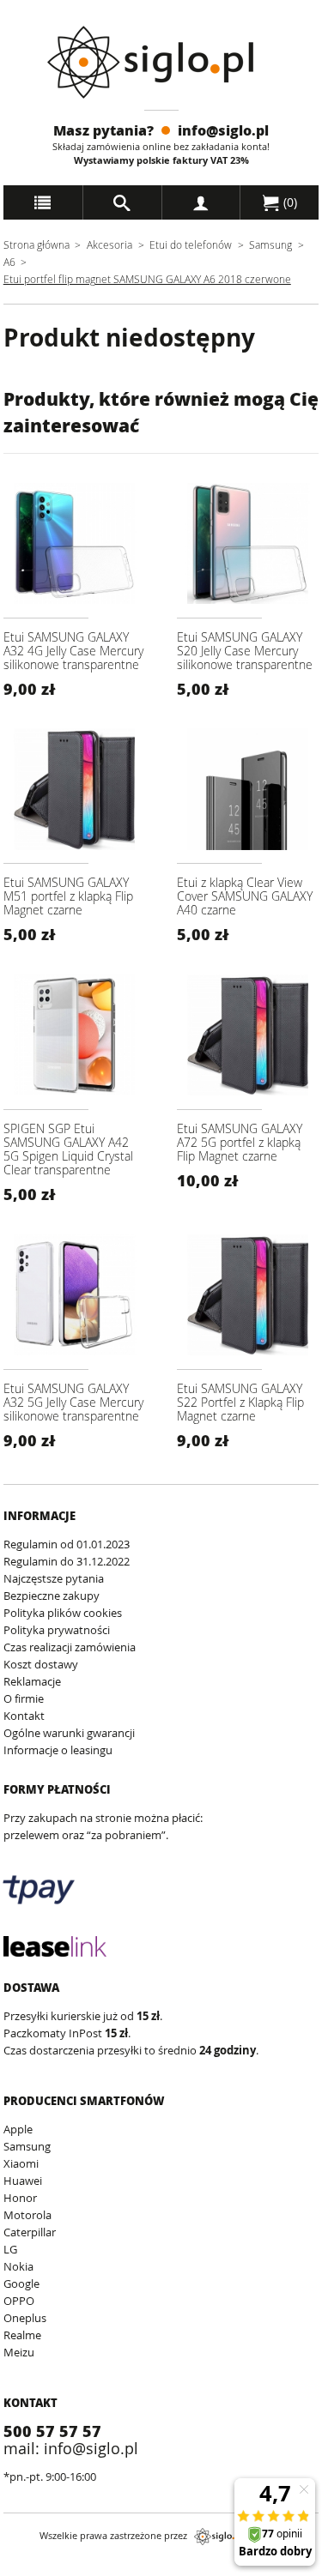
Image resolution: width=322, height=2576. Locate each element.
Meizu (19, 2352)
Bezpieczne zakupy (52, 1596)
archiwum (29, 2568)
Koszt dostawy (41, 1664)
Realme (22, 2335)
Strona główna (36, 244)
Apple (18, 2129)
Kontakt (24, 1716)
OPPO (19, 2301)
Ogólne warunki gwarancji (69, 1733)
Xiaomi (21, 2163)
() (289, 202)
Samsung (272, 244)
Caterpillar (30, 2232)
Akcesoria (109, 244)
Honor (20, 2198)
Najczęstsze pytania (54, 1578)
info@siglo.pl (223, 130)
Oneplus (25, 2318)
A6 (9, 262)
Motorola (27, 2215)
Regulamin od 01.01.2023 (67, 1544)
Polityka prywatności (57, 1630)
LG (10, 2249)
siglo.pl (218, 2537)
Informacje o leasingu (58, 1750)
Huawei (23, 2181)
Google (21, 2283)
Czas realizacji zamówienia (70, 1647)
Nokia (18, 2266)
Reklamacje (32, 1681)
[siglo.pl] (161, 62)
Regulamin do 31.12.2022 (67, 1561)
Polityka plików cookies (63, 1613)
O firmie (24, 1698)
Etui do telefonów (191, 244)
